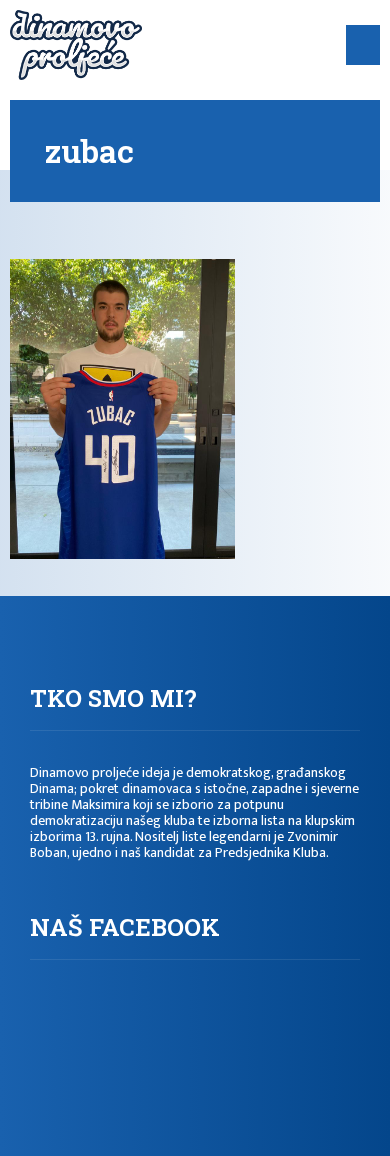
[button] (363, 45)
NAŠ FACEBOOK (125, 927)
